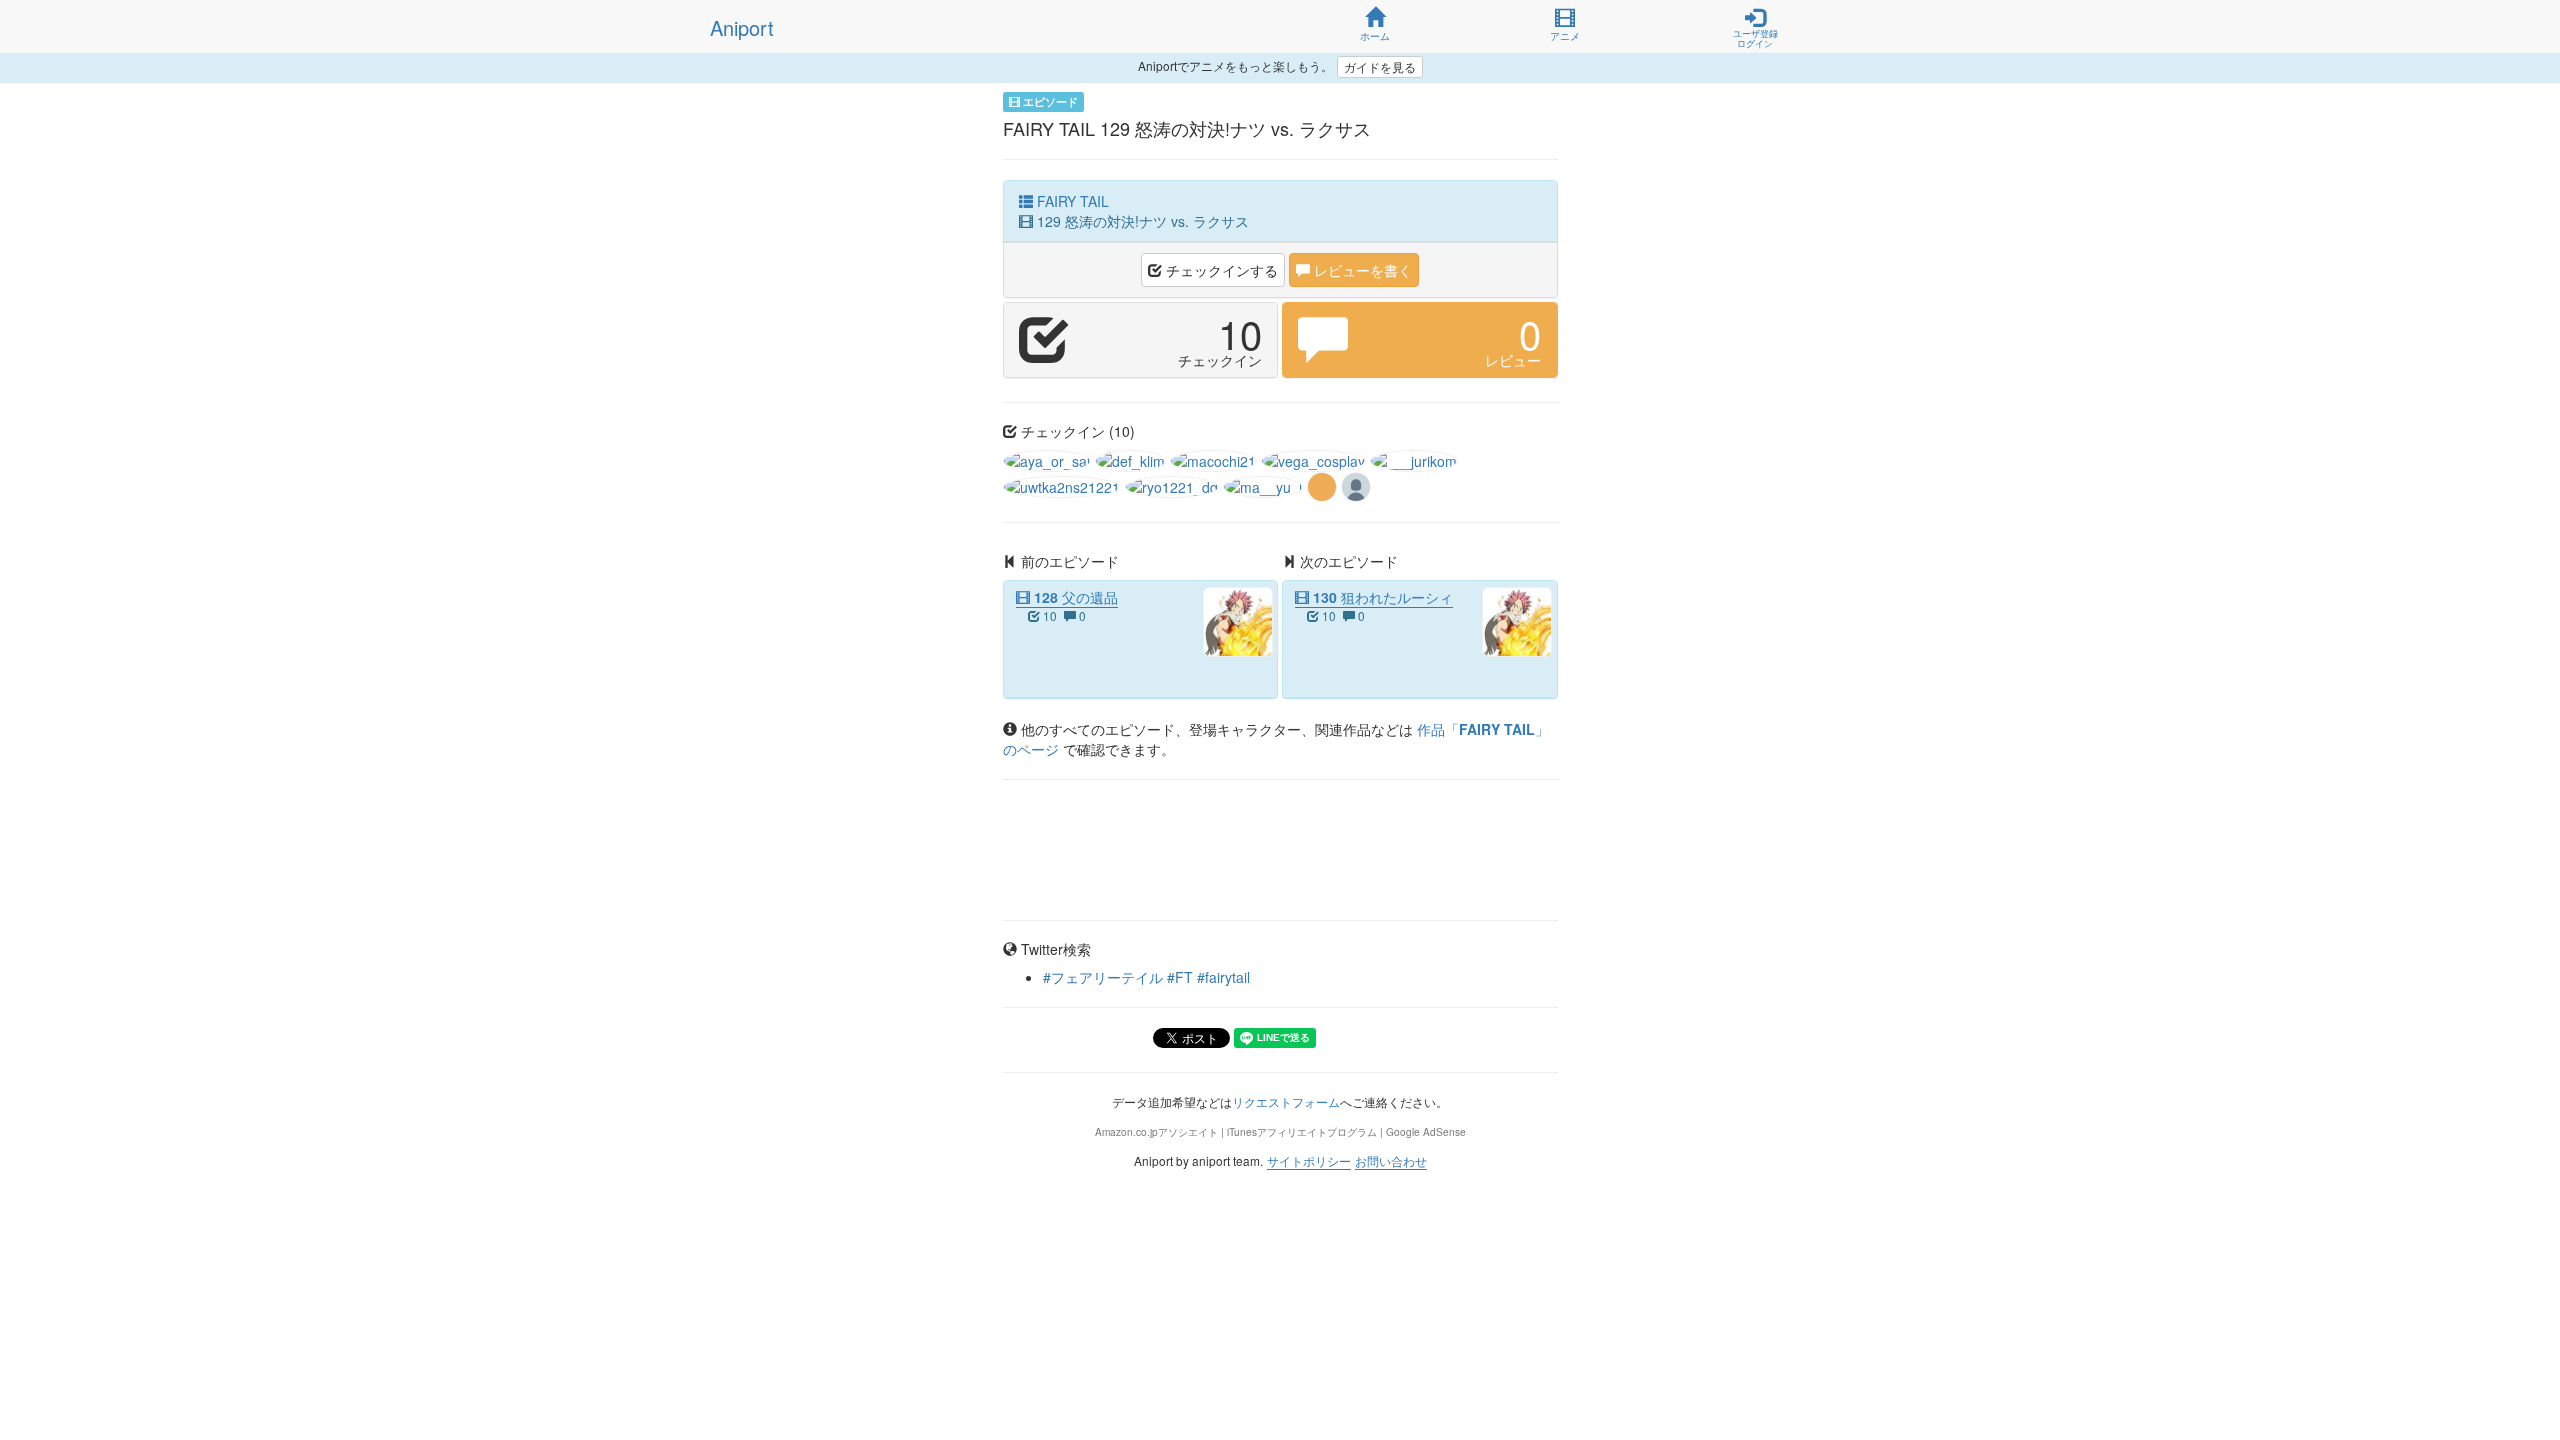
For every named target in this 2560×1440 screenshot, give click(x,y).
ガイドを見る (1380, 66)
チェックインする (1220, 270)
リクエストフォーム (1286, 1101)
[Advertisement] (1280, 850)
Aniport (742, 27)
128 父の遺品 (1074, 597)
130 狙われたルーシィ (1381, 597)
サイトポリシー (1309, 1160)
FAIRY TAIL (1071, 201)
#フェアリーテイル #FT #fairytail (1146, 977)
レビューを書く (1361, 270)
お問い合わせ (1391, 1160)
